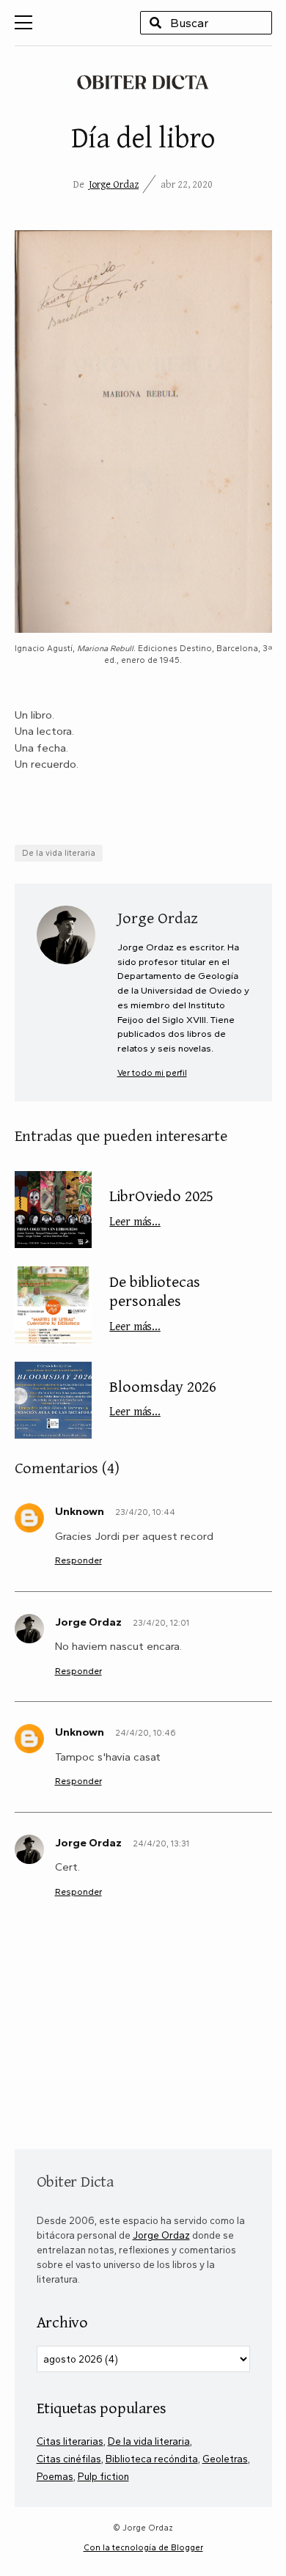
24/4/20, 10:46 (146, 1733)
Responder (78, 1560)
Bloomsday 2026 (162, 1397)
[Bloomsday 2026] (53, 1400)
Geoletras (225, 2459)
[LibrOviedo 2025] (53, 1210)
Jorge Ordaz (114, 184)
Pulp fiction (103, 2476)
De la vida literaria (59, 853)
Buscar (155, 23)
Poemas (55, 2476)
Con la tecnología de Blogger (143, 2547)
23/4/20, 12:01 (161, 1623)
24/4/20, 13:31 (161, 1843)
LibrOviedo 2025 (161, 1206)
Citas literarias (70, 2441)
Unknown (80, 1511)
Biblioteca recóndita (152, 2459)
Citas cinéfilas (69, 2459)
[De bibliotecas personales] (53, 1305)
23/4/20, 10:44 (145, 1512)
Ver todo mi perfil (152, 1073)
